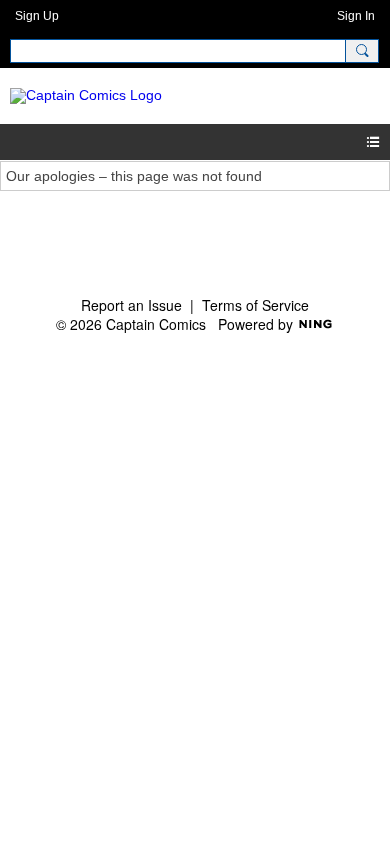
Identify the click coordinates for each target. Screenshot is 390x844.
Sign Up (37, 16)
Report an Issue (131, 305)
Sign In (356, 16)
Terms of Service (255, 305)
